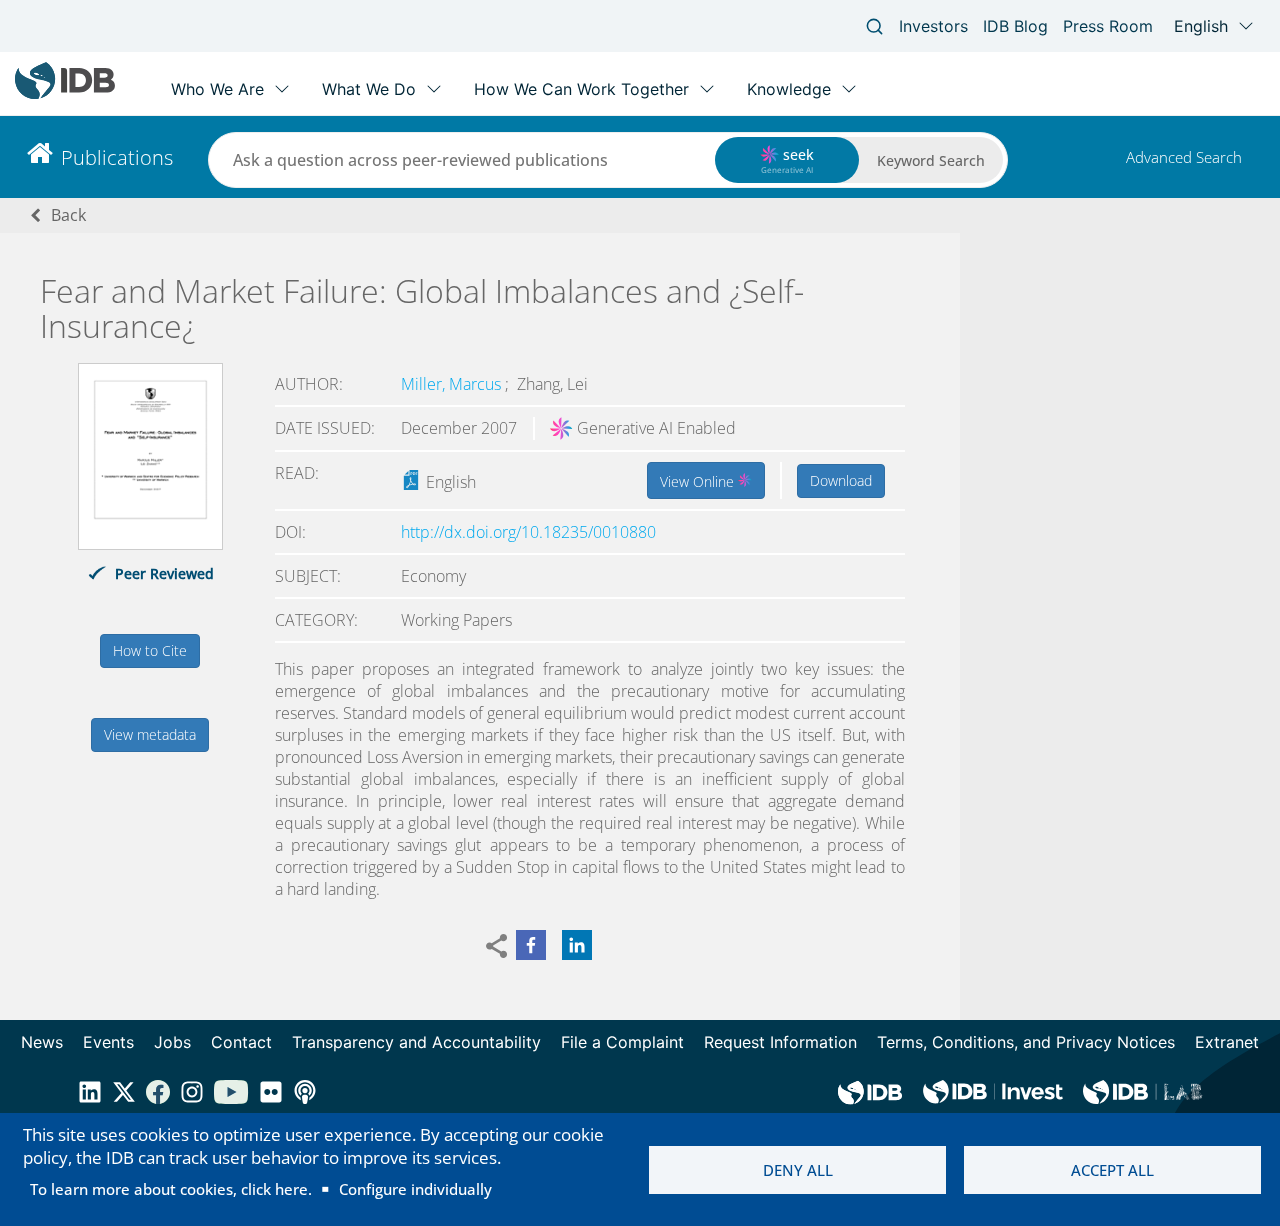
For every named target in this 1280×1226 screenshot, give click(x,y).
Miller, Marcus (453, 384)
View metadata (150, 734)
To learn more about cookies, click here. (171, 1189)
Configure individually (415, 1189)
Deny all (798, 1170)
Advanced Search (1184, 157)
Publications (117, 157)
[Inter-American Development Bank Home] (65, 94)
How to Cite (150, 650)
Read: (297, 473)
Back (68, 215)
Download (841, 480)
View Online (699, 481)
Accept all (1112, 1170)
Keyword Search (931, 160)
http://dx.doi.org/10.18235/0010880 (528, 532)
